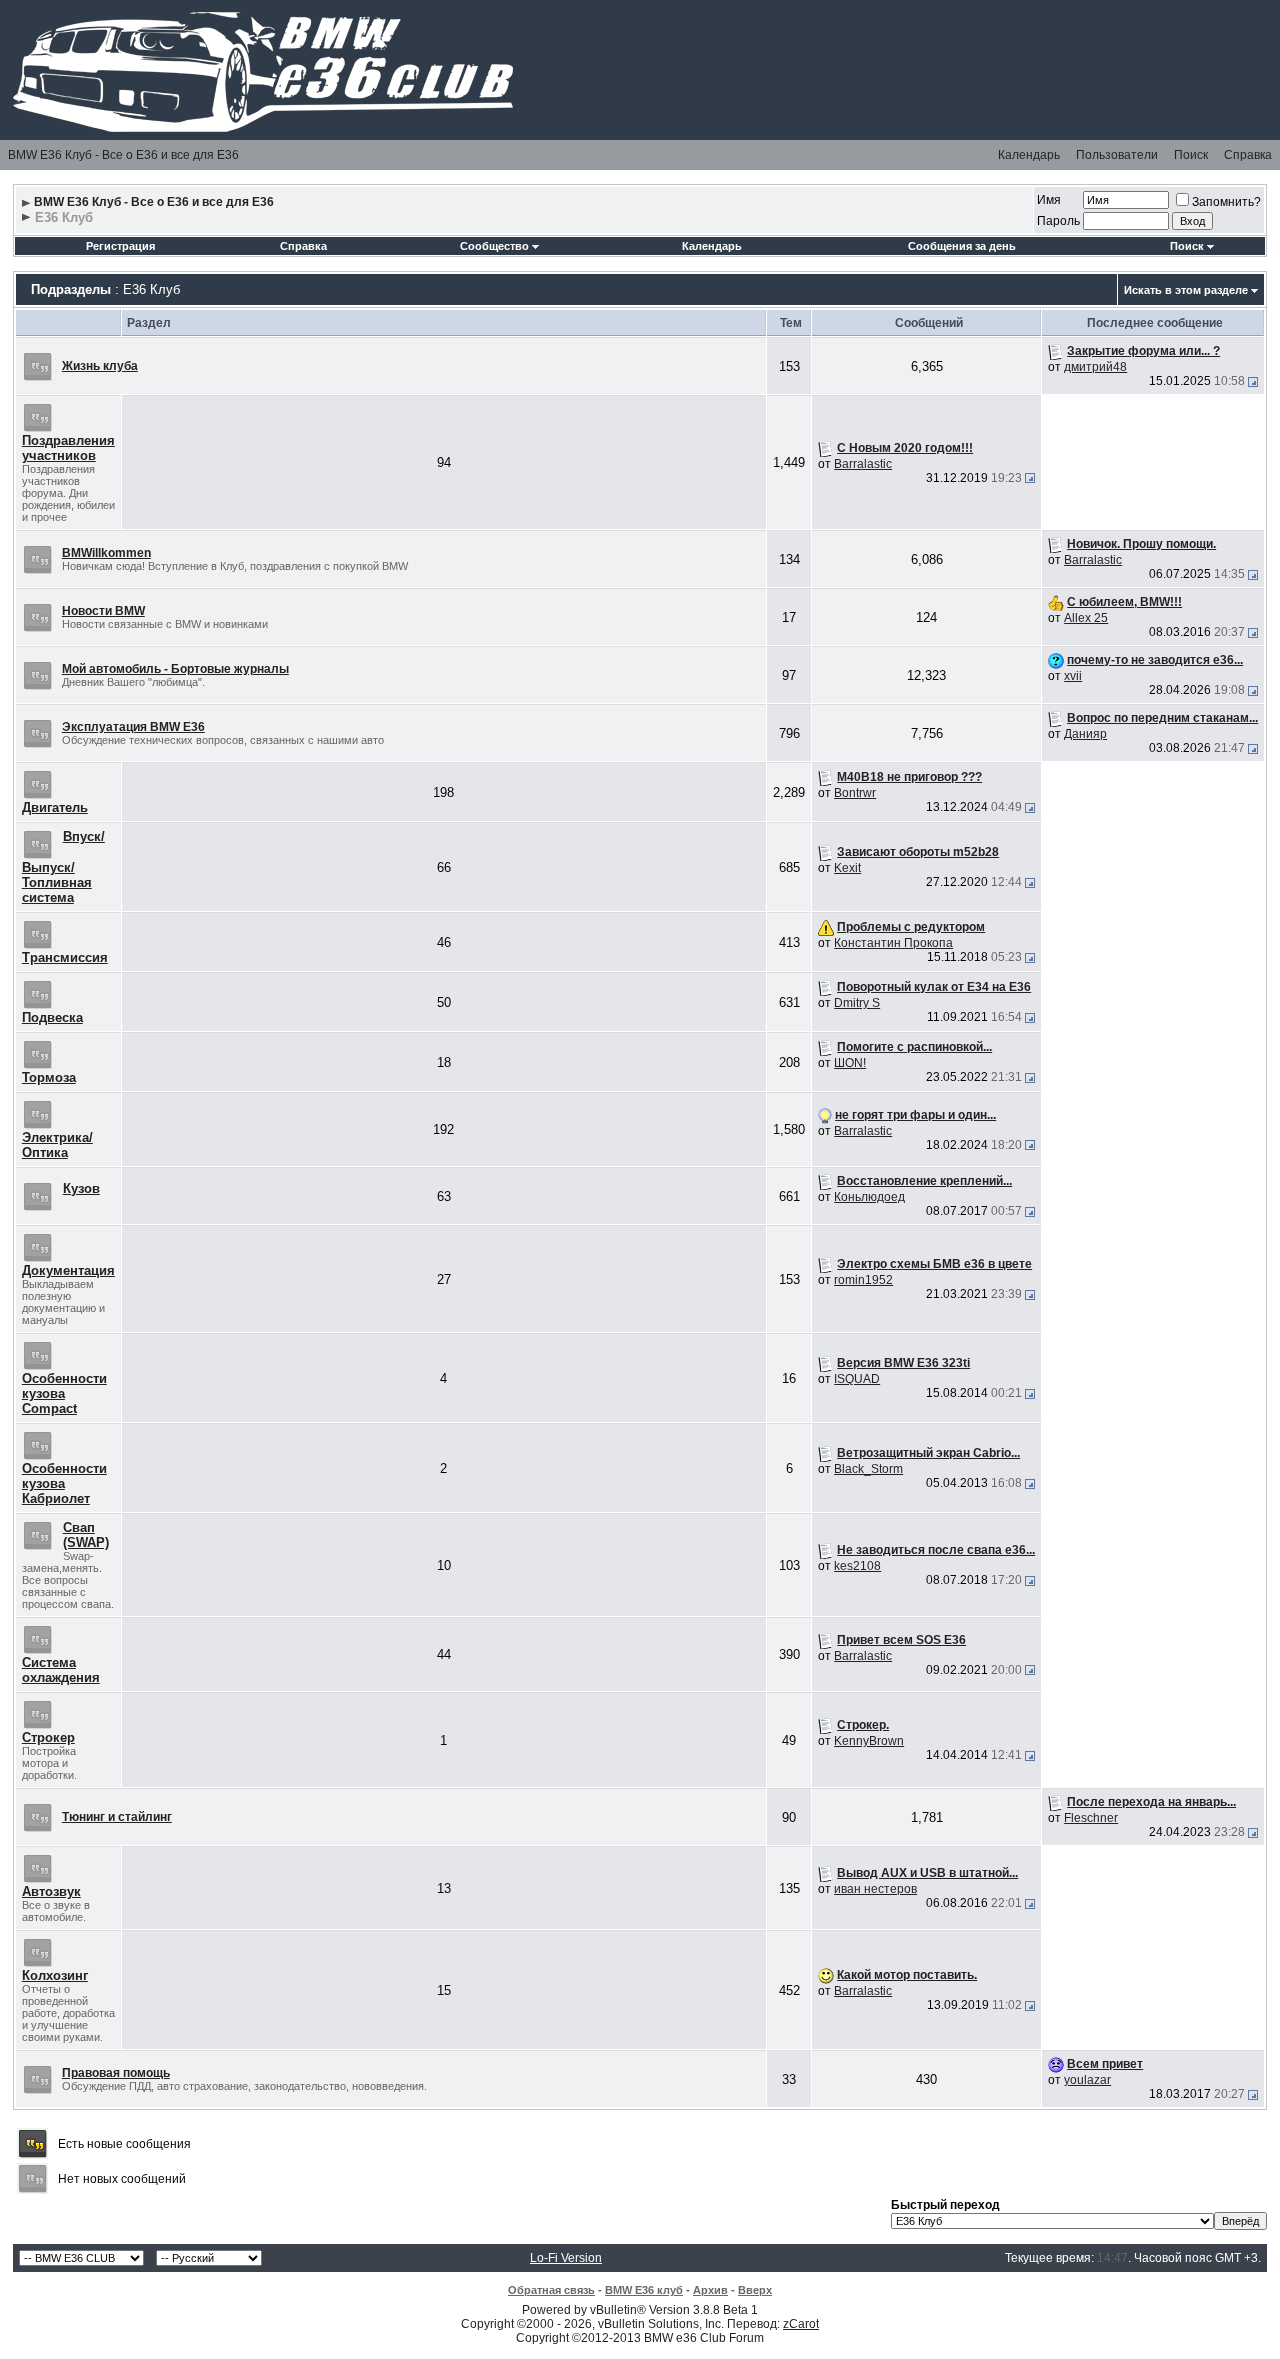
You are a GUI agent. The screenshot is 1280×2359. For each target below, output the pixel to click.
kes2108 (857, 1566)
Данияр (1085, 734)
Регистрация (120, 246)
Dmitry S (857, 1003)
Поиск (1191, 155)
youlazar (1087, 2080)
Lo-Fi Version (566, 2258)
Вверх (755, 2290)
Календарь (1029, 155)
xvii (1073, 676)
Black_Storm (868, 1469)
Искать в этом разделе (1186, 290)
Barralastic (863, 464)
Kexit (847, 868)
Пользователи (1117, 155)
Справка (1248, 155)
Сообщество (494, 246)
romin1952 (863, 1280)
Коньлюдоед (869, 1197)
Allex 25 (1086, 618)
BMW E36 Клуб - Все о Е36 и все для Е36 (123, 155)
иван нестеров (875, 1889)
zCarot (801, 2324)
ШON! (850, 1063)
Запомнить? (1226, 202)
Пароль (1058, 221)
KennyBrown (869, 1741)
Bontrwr (855, 793)
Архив (710, 2290)
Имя (1049, 200)
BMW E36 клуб (644, 2290)
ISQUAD (857, 1379)
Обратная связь (551, 2290)
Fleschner (1091, 1818)
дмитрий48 (1095, 367)
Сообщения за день (962, 246)
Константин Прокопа (893, 943)
